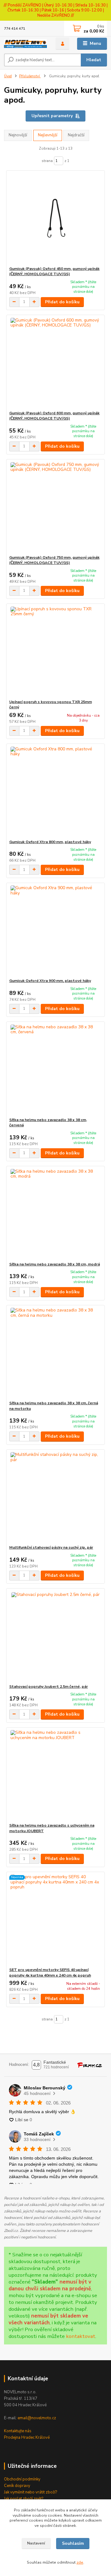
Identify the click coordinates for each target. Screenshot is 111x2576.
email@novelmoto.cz (37, 2418)
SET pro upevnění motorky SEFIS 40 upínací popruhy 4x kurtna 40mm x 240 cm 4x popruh (50, 1973)
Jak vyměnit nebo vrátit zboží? (31, 2492)
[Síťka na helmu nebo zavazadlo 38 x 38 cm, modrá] (56, 1214)
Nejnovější (18, 135)
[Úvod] (25, 44)
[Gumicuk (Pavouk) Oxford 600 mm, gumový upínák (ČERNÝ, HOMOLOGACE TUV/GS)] (56, 363)
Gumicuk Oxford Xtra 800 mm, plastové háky (50, 842)
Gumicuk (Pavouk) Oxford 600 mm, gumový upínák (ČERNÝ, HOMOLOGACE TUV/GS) (54, 416)
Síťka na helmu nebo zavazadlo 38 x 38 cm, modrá (55, 1264)
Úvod (8, 76)
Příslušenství (30, 76)
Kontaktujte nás (18, 2431)
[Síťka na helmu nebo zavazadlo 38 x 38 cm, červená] (56, 1070)
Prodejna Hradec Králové (27, 2437)
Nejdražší (76, 135)
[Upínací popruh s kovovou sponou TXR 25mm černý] (56, 652)
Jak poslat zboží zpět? (24, 2499)
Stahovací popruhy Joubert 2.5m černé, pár (49, 1687)
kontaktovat (81, 2336)
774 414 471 (15, 29)
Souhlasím (73, 2543)
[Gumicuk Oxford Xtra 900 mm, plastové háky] (56, 930)
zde (80, 2562)
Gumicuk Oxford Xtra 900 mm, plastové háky (50, 981)
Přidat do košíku (62, 302)
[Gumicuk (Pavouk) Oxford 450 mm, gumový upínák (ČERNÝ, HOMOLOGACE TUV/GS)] (56, 218)
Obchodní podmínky (22, 2479)
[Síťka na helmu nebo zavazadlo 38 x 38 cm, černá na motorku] (56, 1353)
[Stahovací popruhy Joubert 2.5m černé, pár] (56, 1636)
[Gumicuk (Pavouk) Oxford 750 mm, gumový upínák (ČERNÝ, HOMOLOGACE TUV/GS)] (56, 507)
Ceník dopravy (17, 2486)
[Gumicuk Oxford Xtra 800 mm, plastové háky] (56, 792)
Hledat (94, 60)
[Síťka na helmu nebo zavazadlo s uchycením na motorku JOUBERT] (56, 1775)
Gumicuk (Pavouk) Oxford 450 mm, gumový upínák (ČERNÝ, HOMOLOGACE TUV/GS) (54, 271)
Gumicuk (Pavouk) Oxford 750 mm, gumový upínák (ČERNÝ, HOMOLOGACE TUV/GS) (54, 560)
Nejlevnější (48, 135)
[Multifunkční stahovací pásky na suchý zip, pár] (56, 1497)
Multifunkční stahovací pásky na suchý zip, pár (51, 1547)
